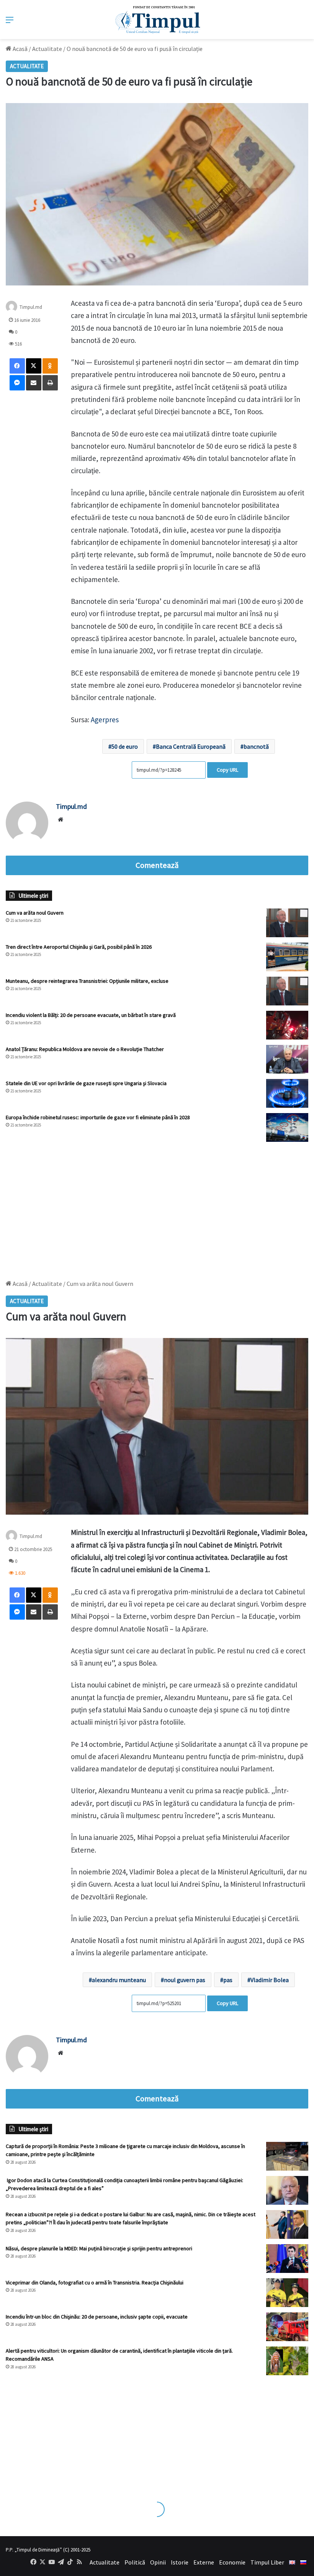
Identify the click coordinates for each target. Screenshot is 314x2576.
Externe (204, 2562)
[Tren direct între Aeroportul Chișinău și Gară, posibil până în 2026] (287, 957)
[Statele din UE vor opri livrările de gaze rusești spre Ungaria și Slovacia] (287, 1093)
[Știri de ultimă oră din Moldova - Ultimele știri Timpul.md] (157, 20)
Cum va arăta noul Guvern (35, 913)
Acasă (20, 49)
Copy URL (227, 770)
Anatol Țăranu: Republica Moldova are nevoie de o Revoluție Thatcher (85, 1049)
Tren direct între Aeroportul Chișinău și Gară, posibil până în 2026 (79, 947)
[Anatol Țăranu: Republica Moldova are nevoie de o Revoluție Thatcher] (287, 1059)
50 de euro (125, 746)
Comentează (157, 865)
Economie (232, 2562)
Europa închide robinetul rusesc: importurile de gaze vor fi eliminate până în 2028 (98, 1117)
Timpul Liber (267, 2562)
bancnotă (256, 746)
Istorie (180, 2562)
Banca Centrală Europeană (191, 746)
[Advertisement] (157, 1207)
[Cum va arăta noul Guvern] (287, 923)
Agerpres (105, 720)
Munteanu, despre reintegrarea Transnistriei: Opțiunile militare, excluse (87, 981)
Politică (135, 2562)
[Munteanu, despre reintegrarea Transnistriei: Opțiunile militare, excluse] (287, 991)
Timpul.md (31, 307)
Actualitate (47, 49)
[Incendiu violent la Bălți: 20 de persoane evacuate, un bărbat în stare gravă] (287, 1025)
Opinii (158, 2562)
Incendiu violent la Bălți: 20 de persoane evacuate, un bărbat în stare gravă (91, 1015)
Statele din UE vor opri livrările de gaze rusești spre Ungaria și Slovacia (86, 1083)
